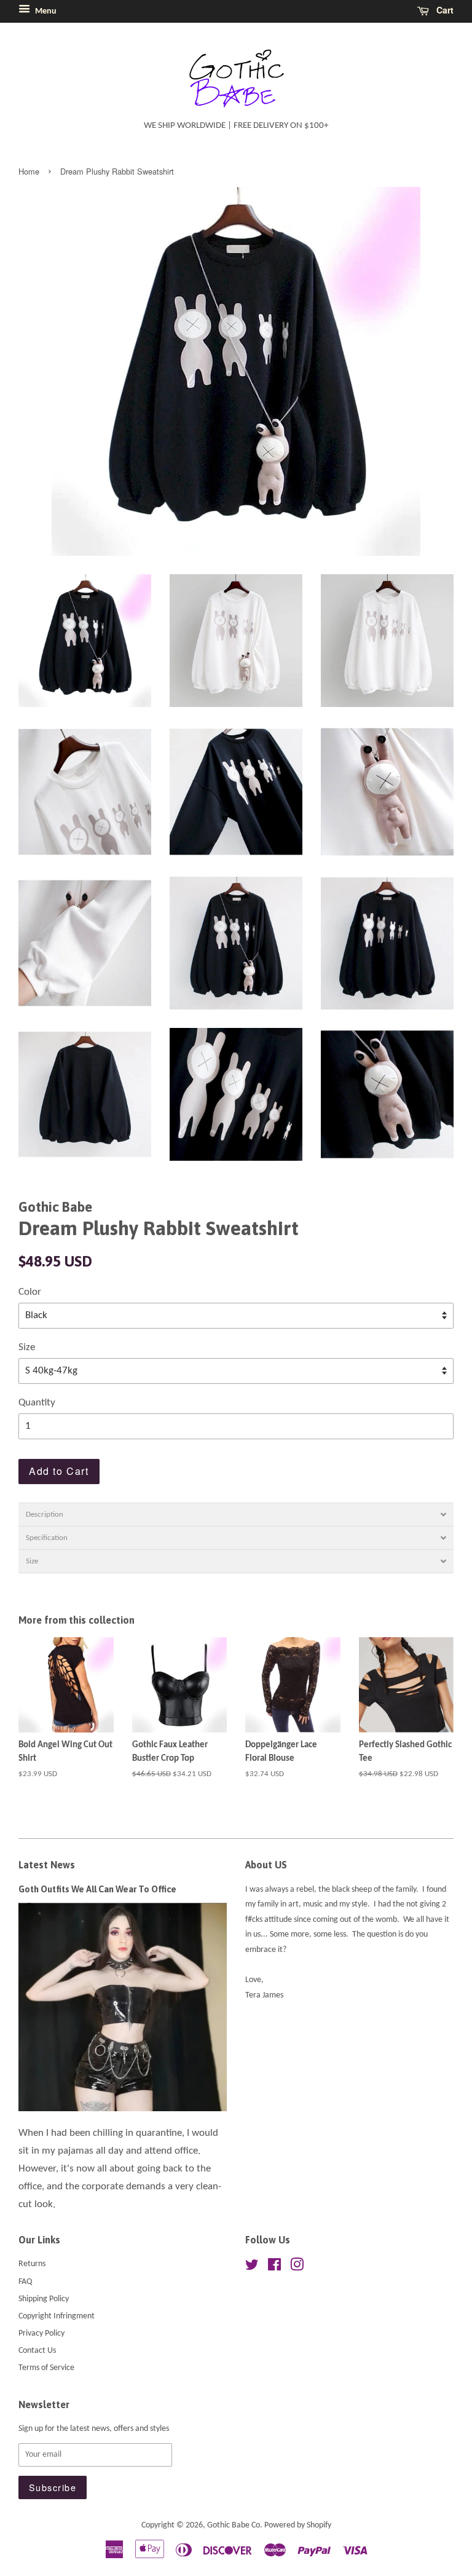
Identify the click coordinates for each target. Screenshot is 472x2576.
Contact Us (37, 2351)
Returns (32, 2264)
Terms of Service (46, 2368)
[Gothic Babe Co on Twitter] (252, 2268)
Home (29, 171)
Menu (45, 11)
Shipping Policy (44, 2299)
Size (27, 1347)
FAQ (25, 2282)
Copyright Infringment (57, 2316)
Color (30, 1292)
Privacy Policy (41, 2333)
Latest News (47, 1865)
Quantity (37, 1403)
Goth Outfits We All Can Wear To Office (97, 1889)
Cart (444, 10)
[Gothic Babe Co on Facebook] (274, 2268)
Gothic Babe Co (234, 2525)
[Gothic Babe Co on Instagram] (297, 2268)
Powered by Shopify (298, 2525)
